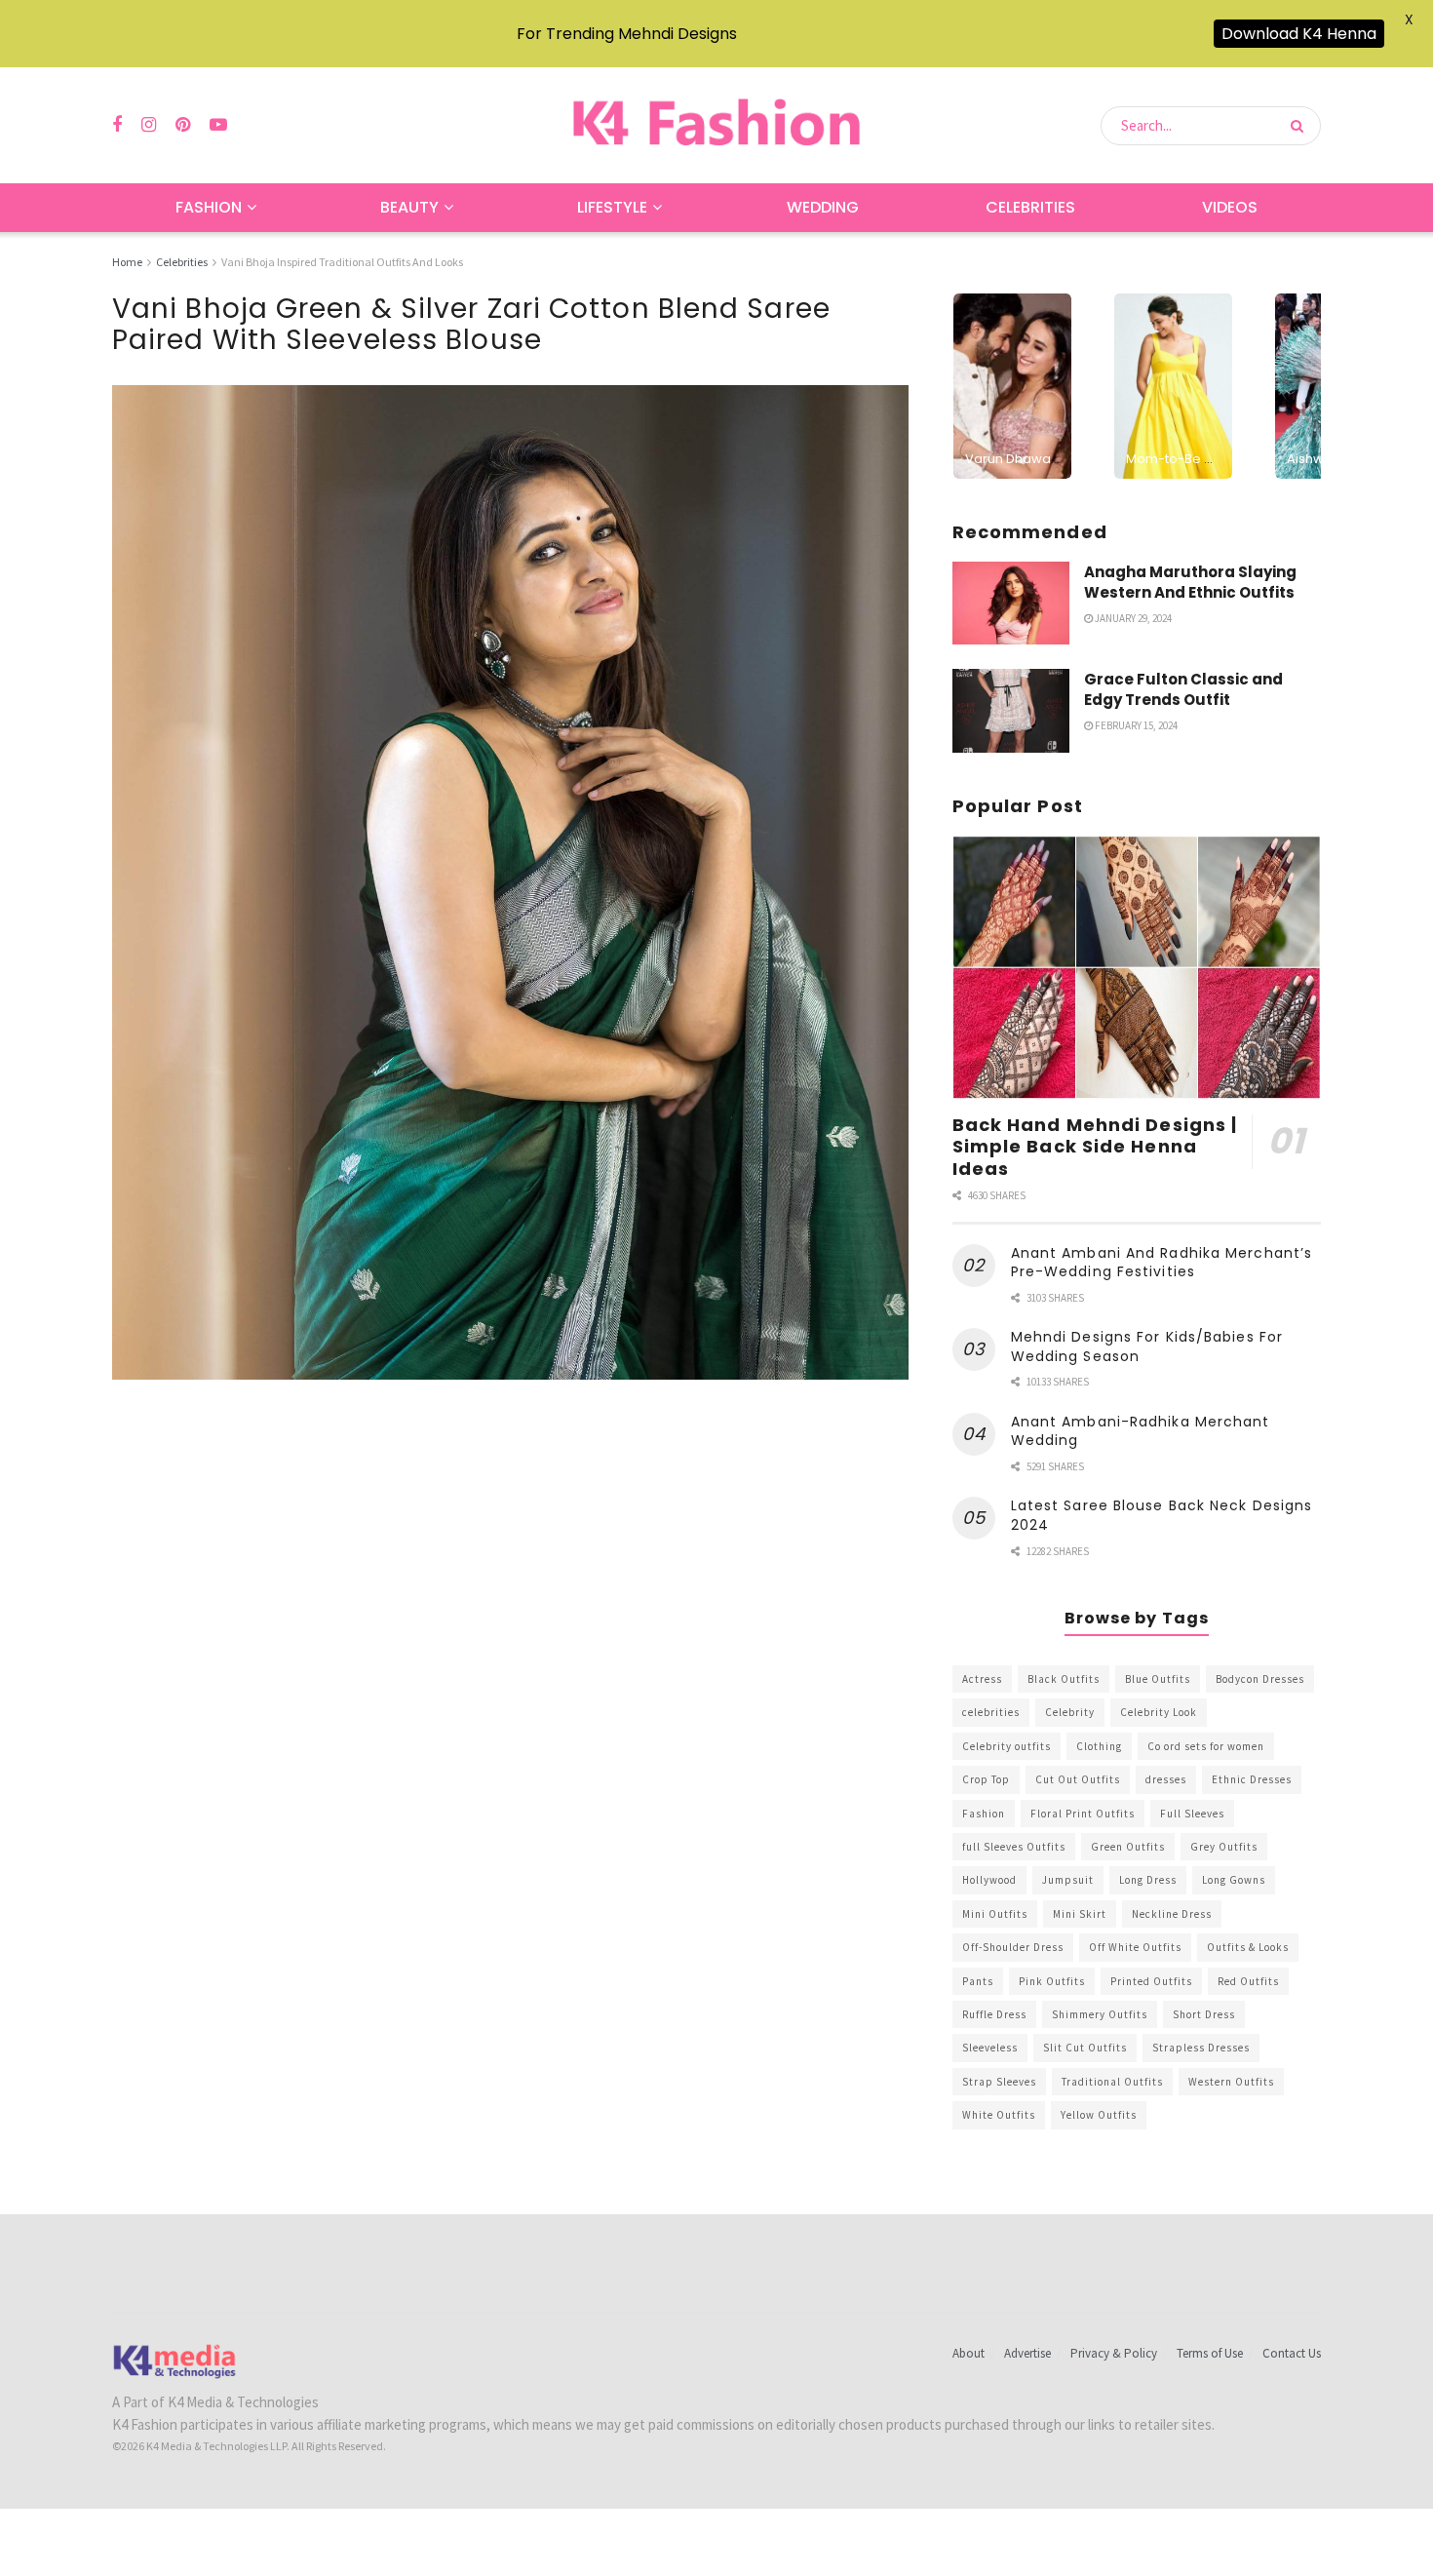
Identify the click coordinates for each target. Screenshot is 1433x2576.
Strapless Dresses (1201, 2048)
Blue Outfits (1158, 1679)
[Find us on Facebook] (117, 125)
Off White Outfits (1135, 1947)
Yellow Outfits (1099, 2115)
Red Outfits (1248, 1981)
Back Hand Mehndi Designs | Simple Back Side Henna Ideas (1095, 1147)
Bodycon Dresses (1260, 1679)
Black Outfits (1064, 1679)
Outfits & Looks (1248, 1947)
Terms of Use (1210, 2353)
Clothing (1099, 1746)
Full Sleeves (1192, 1814)
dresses (1166, 1779)
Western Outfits (1231, 2082)
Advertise (1027, 2353)
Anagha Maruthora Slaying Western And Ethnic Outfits (1190, 582)
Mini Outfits (995, 1914)
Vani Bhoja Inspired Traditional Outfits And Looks (342, 262)
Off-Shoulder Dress (1013, 1947)
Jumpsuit (1068, 1880)
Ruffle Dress (994, 2014)
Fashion (209, 207)
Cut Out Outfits (1078, 1779)
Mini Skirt (1080, 1914)
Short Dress (1204, 2014)
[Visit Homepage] (716, 125)
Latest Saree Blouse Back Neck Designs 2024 (1162, 1515)
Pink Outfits (1052, 1981)
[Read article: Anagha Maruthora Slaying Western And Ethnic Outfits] (1011, 604)
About (968, 2353)
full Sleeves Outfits (1014, 1847)
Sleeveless (990, 2048)
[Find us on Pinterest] (183, 125)
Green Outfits (1128, 1847)
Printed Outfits (1151, 1981)
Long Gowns (1234, 1880)
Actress (982, 1679)
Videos (1230, 207)
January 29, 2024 (1132, 618)
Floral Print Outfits (1083, 1814)
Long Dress (1148, 1880)
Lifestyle (612, 207)
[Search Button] (1301, 126)
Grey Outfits (1224, 1847)
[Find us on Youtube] (218, 125)
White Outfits (999, 2115)
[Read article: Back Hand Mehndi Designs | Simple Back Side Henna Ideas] (1137, 968)
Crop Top (986, 1779)
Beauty (409, 207)
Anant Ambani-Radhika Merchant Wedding (1141, 1431)
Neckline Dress (1172, 1914)
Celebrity (1070, 1712)
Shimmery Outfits (1100, 2014)
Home (127, 262)
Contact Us (1292, 2353)
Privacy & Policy (1114, 2353)
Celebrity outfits (1007, 1746)
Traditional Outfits (1112, 2082)
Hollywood (989, 1880)
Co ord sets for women (1206, 1746)
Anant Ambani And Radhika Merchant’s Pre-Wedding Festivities (1162, 1263)
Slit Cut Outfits (1085, 2048)
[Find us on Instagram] (149, 125)
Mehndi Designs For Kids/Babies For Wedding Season (1147, 1347)
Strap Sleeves (999, 2082)
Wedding (823, 207)
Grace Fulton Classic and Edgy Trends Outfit (1183, 689)
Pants (978, 1981)
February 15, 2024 (1135, 725)
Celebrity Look (1159, 1712)
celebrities (991, 1712)
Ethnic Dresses (1252, 1779)
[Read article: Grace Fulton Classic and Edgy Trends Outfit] (1011, 711)
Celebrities (1030, 207)
